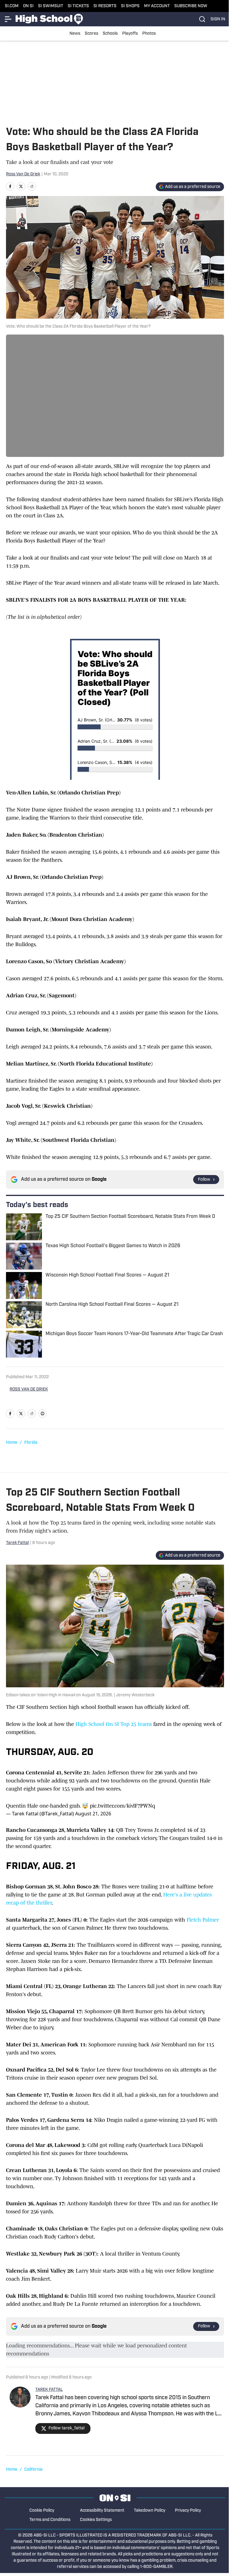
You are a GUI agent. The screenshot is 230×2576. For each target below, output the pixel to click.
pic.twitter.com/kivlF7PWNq (122, 1806)
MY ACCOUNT (157, 6)
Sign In (218, 19)
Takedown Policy (150, 2511)
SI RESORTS (105, 6)
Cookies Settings (96, 2520)
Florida (31, 1443)
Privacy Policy (188, 2511)
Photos (149, 34)
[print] (43, 1414)
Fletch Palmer (203, 1920)
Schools (110, 34)
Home (12, 1443)
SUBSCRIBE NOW (191, 6)
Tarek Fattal (17, 1543)
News (75, 34)
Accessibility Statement (102, 2511)
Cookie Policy (42, 2511)
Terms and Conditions (50, 2520)
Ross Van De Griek (23, 174)
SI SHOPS (130, 6)
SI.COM (12, 6)
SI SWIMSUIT (51, 6)
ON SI (28, 6)
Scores (91, 34)
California (33, 2470)
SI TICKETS (78, 6)
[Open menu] (8, 19)
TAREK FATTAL (49, 2390)
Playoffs (130, 34)
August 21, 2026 (93, 1814)
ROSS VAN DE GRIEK (29, 1389)
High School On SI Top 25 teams (114, 1724)
